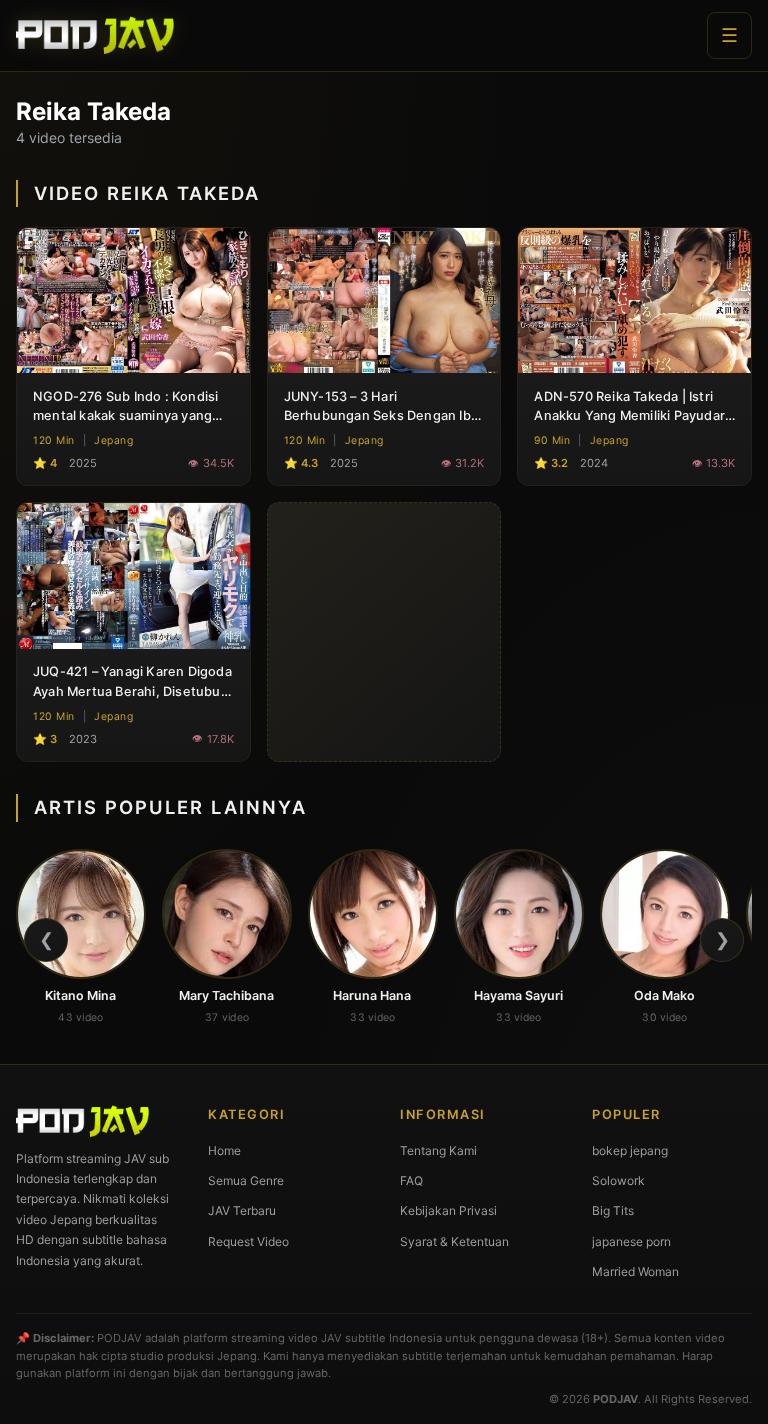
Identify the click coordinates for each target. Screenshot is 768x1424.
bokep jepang (630, 1150)
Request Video (248, 1241)
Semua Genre (246, 1180)
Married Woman (635, 1271)
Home (224, 1150)
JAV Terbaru (242, 1210)
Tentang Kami (438, 1150)
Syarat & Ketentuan (454, 1241)
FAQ (411, 1180)
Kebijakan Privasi (448, 1210)
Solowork (618, 1180)
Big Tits (613, 1210)
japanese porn (631, 1241)
